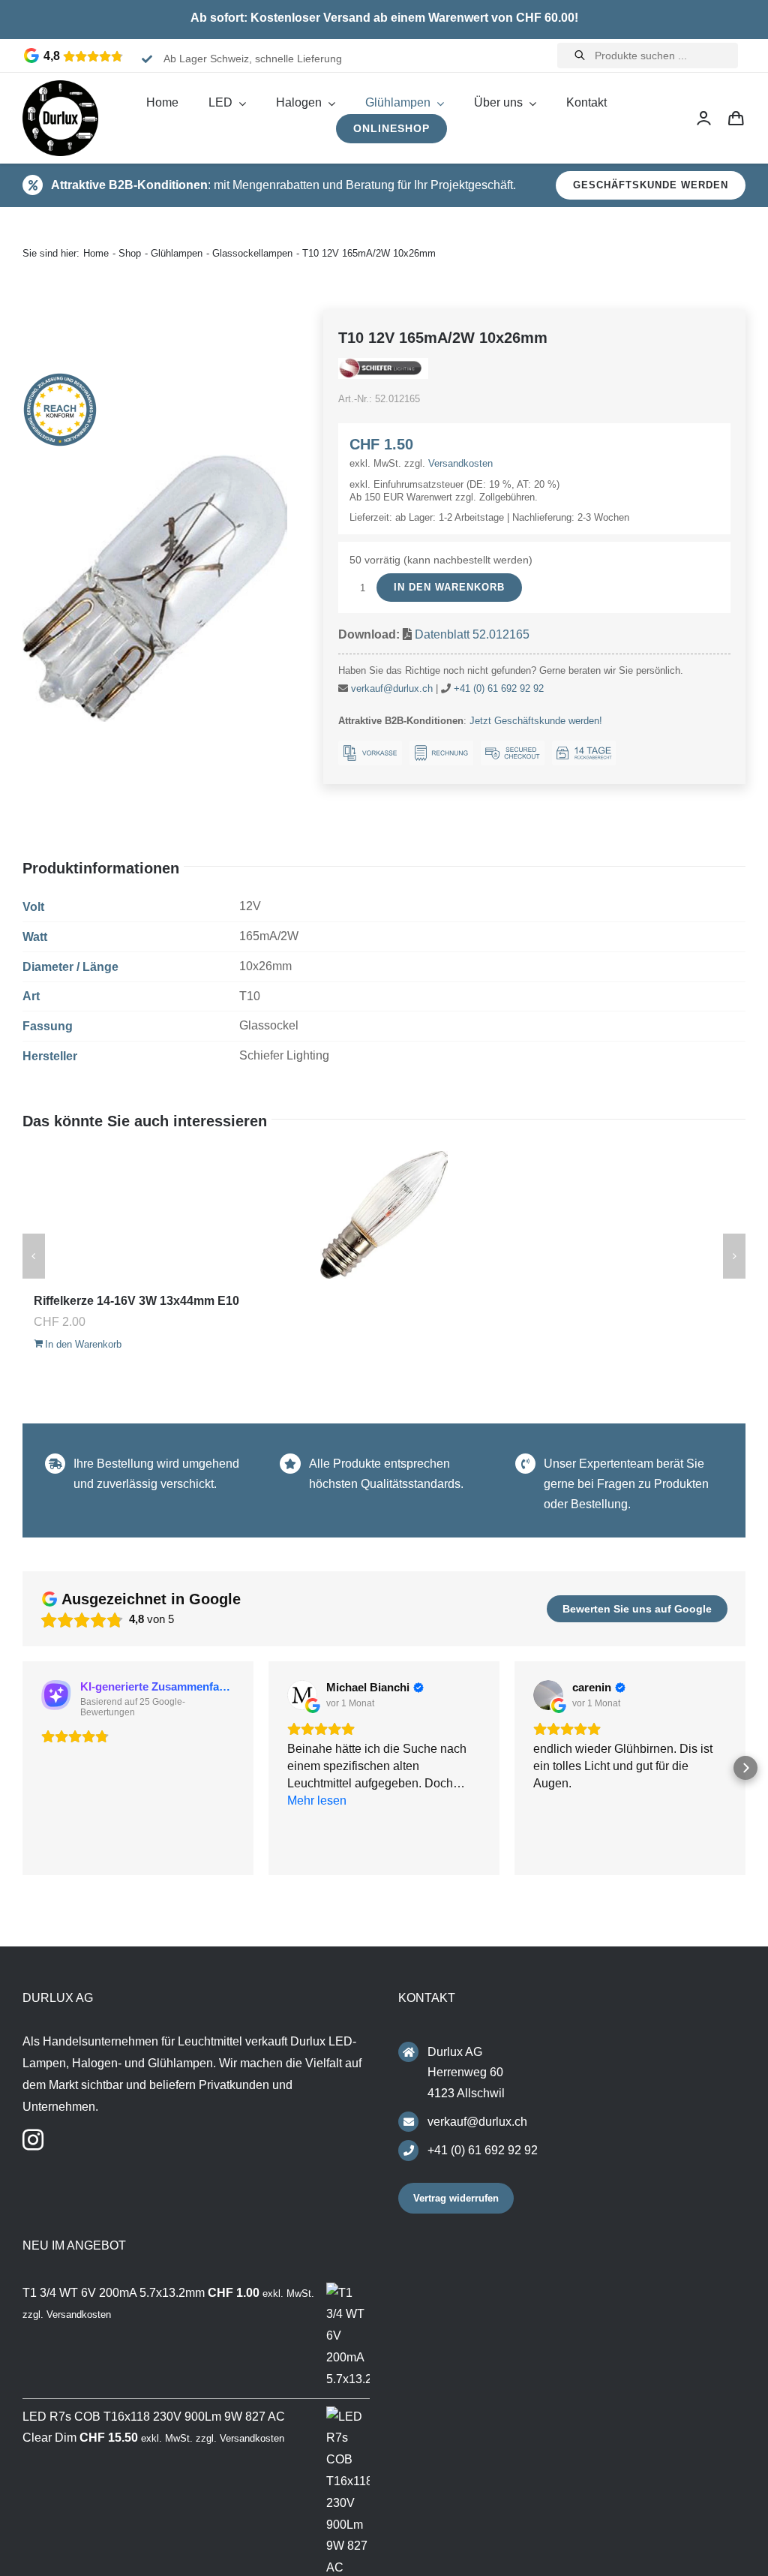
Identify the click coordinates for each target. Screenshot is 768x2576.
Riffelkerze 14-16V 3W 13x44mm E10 (136, 1301)
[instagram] (33, 2145)
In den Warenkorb (449, 587)
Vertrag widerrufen (456, 2203)
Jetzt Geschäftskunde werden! (536, 721)
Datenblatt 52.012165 (472, 634)
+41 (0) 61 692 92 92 (499, 688)
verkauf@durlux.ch (392, 688)
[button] (22, 1770)
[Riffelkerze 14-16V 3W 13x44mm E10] (384, 1215)
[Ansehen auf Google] (302, 1695)
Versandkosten (460, 463)
